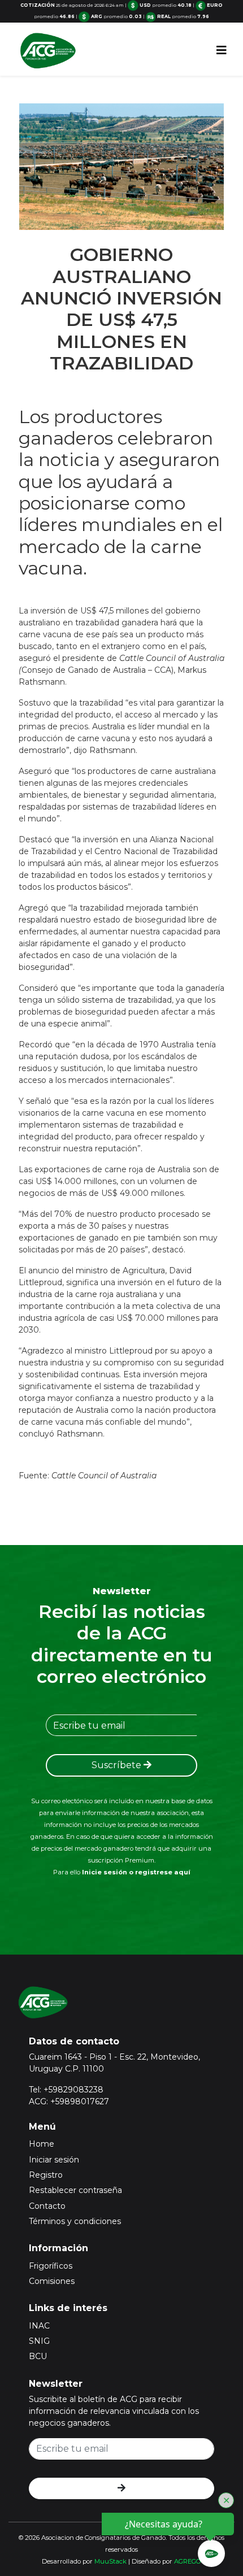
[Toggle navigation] (222, 50)
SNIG (39, 2341)
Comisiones (52, 2281)
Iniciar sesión (54, 2160)
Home (42, 2144)
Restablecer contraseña (75, 2190)
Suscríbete (118, 1765)
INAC (39, 2326)
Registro (46, 2175)
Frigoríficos (51, 2266)
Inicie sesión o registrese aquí (136, 1872)
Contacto (47, 2206)
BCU (38, 2356)
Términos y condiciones (75, 2221)
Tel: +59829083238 (66, 2090)
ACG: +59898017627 (69, 2101)
